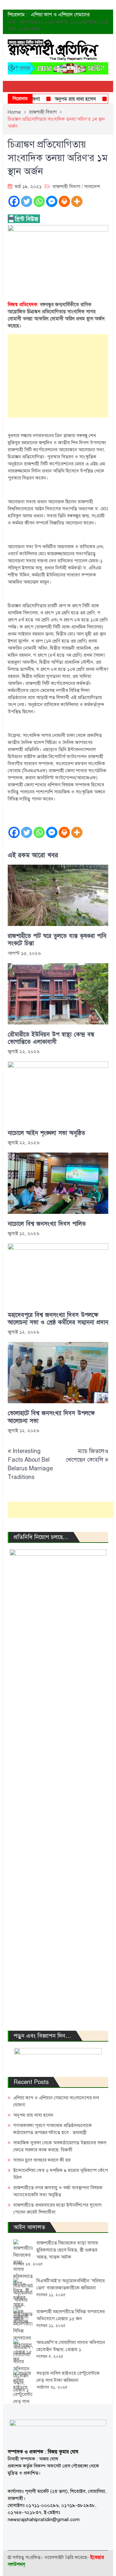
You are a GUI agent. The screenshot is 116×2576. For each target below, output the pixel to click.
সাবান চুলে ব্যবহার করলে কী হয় (42, 2160)
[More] (77, 201)
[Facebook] (14, 201)
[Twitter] (27, 201)
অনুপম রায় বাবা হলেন (64, 99)
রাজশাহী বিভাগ (66, 186)
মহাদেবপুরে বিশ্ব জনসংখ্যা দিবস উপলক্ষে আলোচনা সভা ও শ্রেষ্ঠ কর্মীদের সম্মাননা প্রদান (58, 1319)
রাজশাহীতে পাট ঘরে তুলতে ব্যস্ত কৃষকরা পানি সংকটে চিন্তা (57, 940)
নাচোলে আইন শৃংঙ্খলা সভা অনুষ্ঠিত (46, 1133)
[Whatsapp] (39, 201)
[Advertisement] (58, 376)
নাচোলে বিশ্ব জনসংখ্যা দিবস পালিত (47, 1224)
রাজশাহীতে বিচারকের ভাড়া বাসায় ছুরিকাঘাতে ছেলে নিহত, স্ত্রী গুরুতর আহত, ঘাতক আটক (67, 2250)
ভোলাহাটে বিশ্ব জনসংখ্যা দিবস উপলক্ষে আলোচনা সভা (51, 1417)
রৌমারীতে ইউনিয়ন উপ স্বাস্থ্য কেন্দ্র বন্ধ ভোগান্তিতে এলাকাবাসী (51, 1038)
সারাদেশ (92, 186)
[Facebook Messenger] (52, 201)
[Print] (64, 201)
